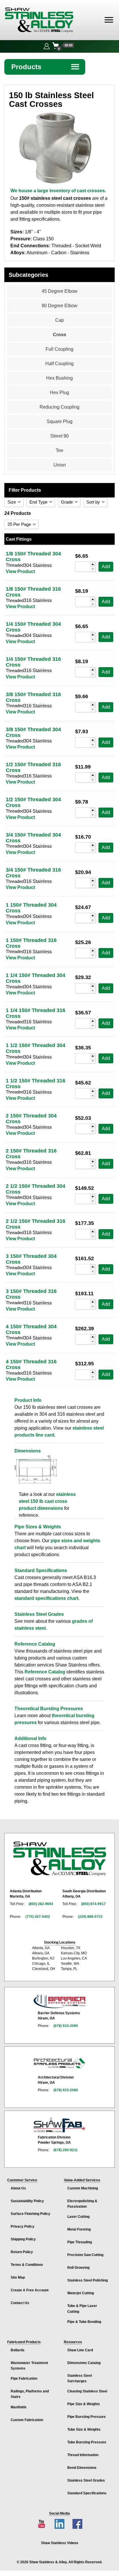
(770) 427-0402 (38, 1917)
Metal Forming (79, 2229)
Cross (59, 335)
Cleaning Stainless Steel (87, 2391)
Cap (59, 320)
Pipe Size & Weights (84, 2404)
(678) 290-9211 (66, 2150)
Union (60, 465)
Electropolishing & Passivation (82, 2204)
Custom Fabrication (27, 2420)
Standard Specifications (87, 2493)
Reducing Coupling (59, 407)
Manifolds (19, 2407)
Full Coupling (59, 349)
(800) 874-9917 (93, 1904)
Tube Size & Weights (84, 2429)
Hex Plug (59, 393)
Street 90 (59, 436)
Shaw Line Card (80, 2350)
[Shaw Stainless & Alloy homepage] (59, 1859)
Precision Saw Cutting (85, 2255)
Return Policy (22, 2252)
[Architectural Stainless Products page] (59, 2063)
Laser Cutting (78, 2217)
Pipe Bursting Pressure (87, 2417)
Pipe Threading (80, 2242)
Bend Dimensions (82, 2468)
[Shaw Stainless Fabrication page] (59, 2125)
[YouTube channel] (42, 2524)
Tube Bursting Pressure (87, 2442)
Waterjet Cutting (81, 2293)
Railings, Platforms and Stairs (30, 2394)
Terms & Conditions (27, 2265)
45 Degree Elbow (59, 291)
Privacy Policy (23, 2226)
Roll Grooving (78, 2268)
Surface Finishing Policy (30, 2214)
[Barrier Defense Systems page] (59, 2001)
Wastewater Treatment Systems (29, 2366)
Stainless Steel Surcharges (80, 2378)
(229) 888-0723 (90, 1917)
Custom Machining (83, 2188)
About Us (18, 2188)
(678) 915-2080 (66, 2026)
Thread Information (83, 2455)
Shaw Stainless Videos (60, 2543)
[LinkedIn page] (59, 2524)
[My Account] (47, 45)
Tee (59, 450)
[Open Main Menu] (109, 20)
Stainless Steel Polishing (88, 2280)
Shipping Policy (23, 2239)
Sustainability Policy (27, 2201)
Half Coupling (59, 364)
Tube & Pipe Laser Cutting (82, 2309)
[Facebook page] (77, 2524)
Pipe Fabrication (24, 2379)
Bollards (18, 2350)
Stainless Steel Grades (86, 2480)
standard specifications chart (46, 1598)
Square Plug (60, 421)
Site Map (18, 2277)
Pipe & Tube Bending (84, 2322)
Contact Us (20, 2303)
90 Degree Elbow (59, 306)
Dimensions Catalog (84, 2363)
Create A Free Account (30, 2290)
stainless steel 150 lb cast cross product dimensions (47, 1501)
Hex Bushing (59, 378)
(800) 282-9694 (41, 1904)
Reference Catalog (45, 1672)
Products (46, 67)
